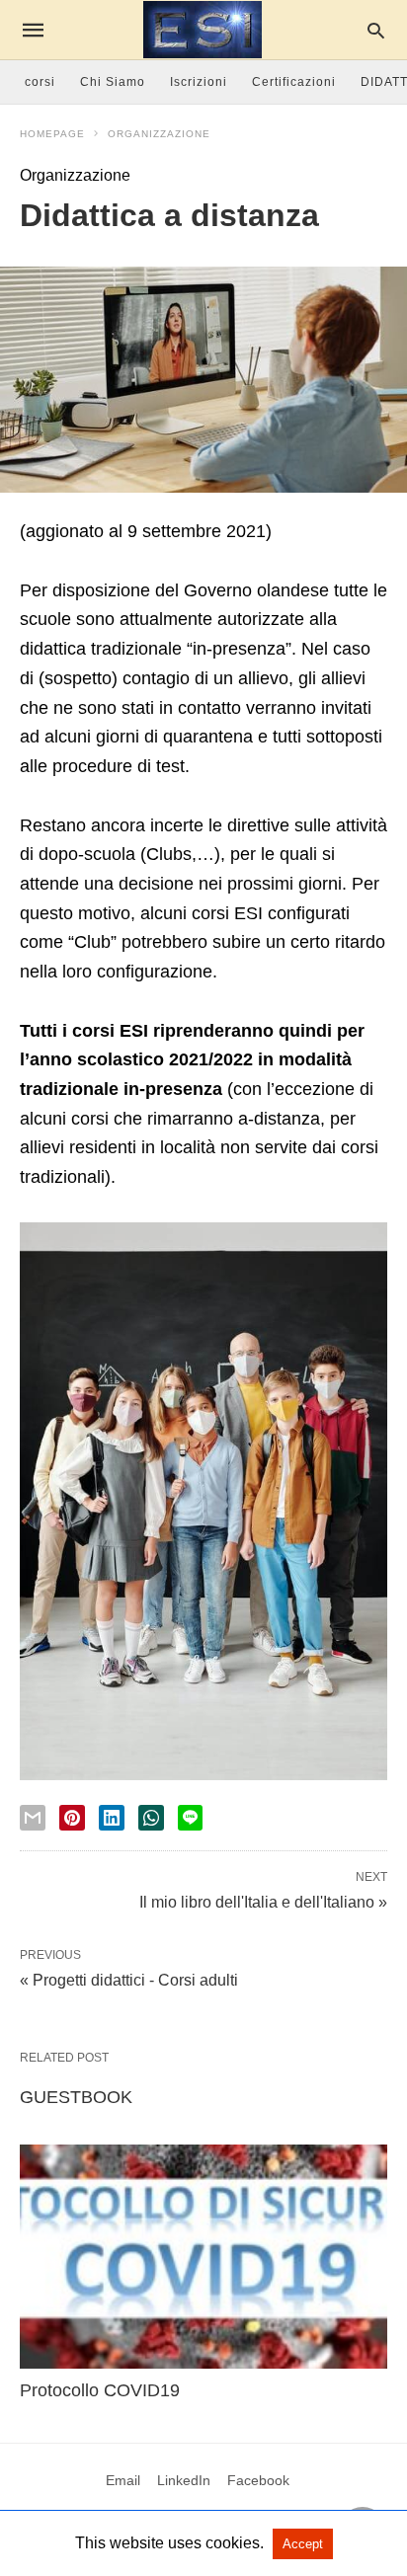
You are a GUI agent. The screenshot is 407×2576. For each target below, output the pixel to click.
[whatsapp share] (151, 1818)
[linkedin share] (112, 1818)
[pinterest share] (72, 1818)
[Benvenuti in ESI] (203, 30)
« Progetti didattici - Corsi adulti (129, 1980)
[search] (376, 30)
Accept (303, 2544)
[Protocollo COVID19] (203, 2257)
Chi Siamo (113, 82)
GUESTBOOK (76, 2097)
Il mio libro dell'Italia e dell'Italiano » (263, 1901)
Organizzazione (159, 134)
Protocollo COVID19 (100, 2390)
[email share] (33, 1818)
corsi (40, 82)
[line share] (190, 1818)
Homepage (52, 134)
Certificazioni (294, 82)
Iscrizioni (199, 82)
